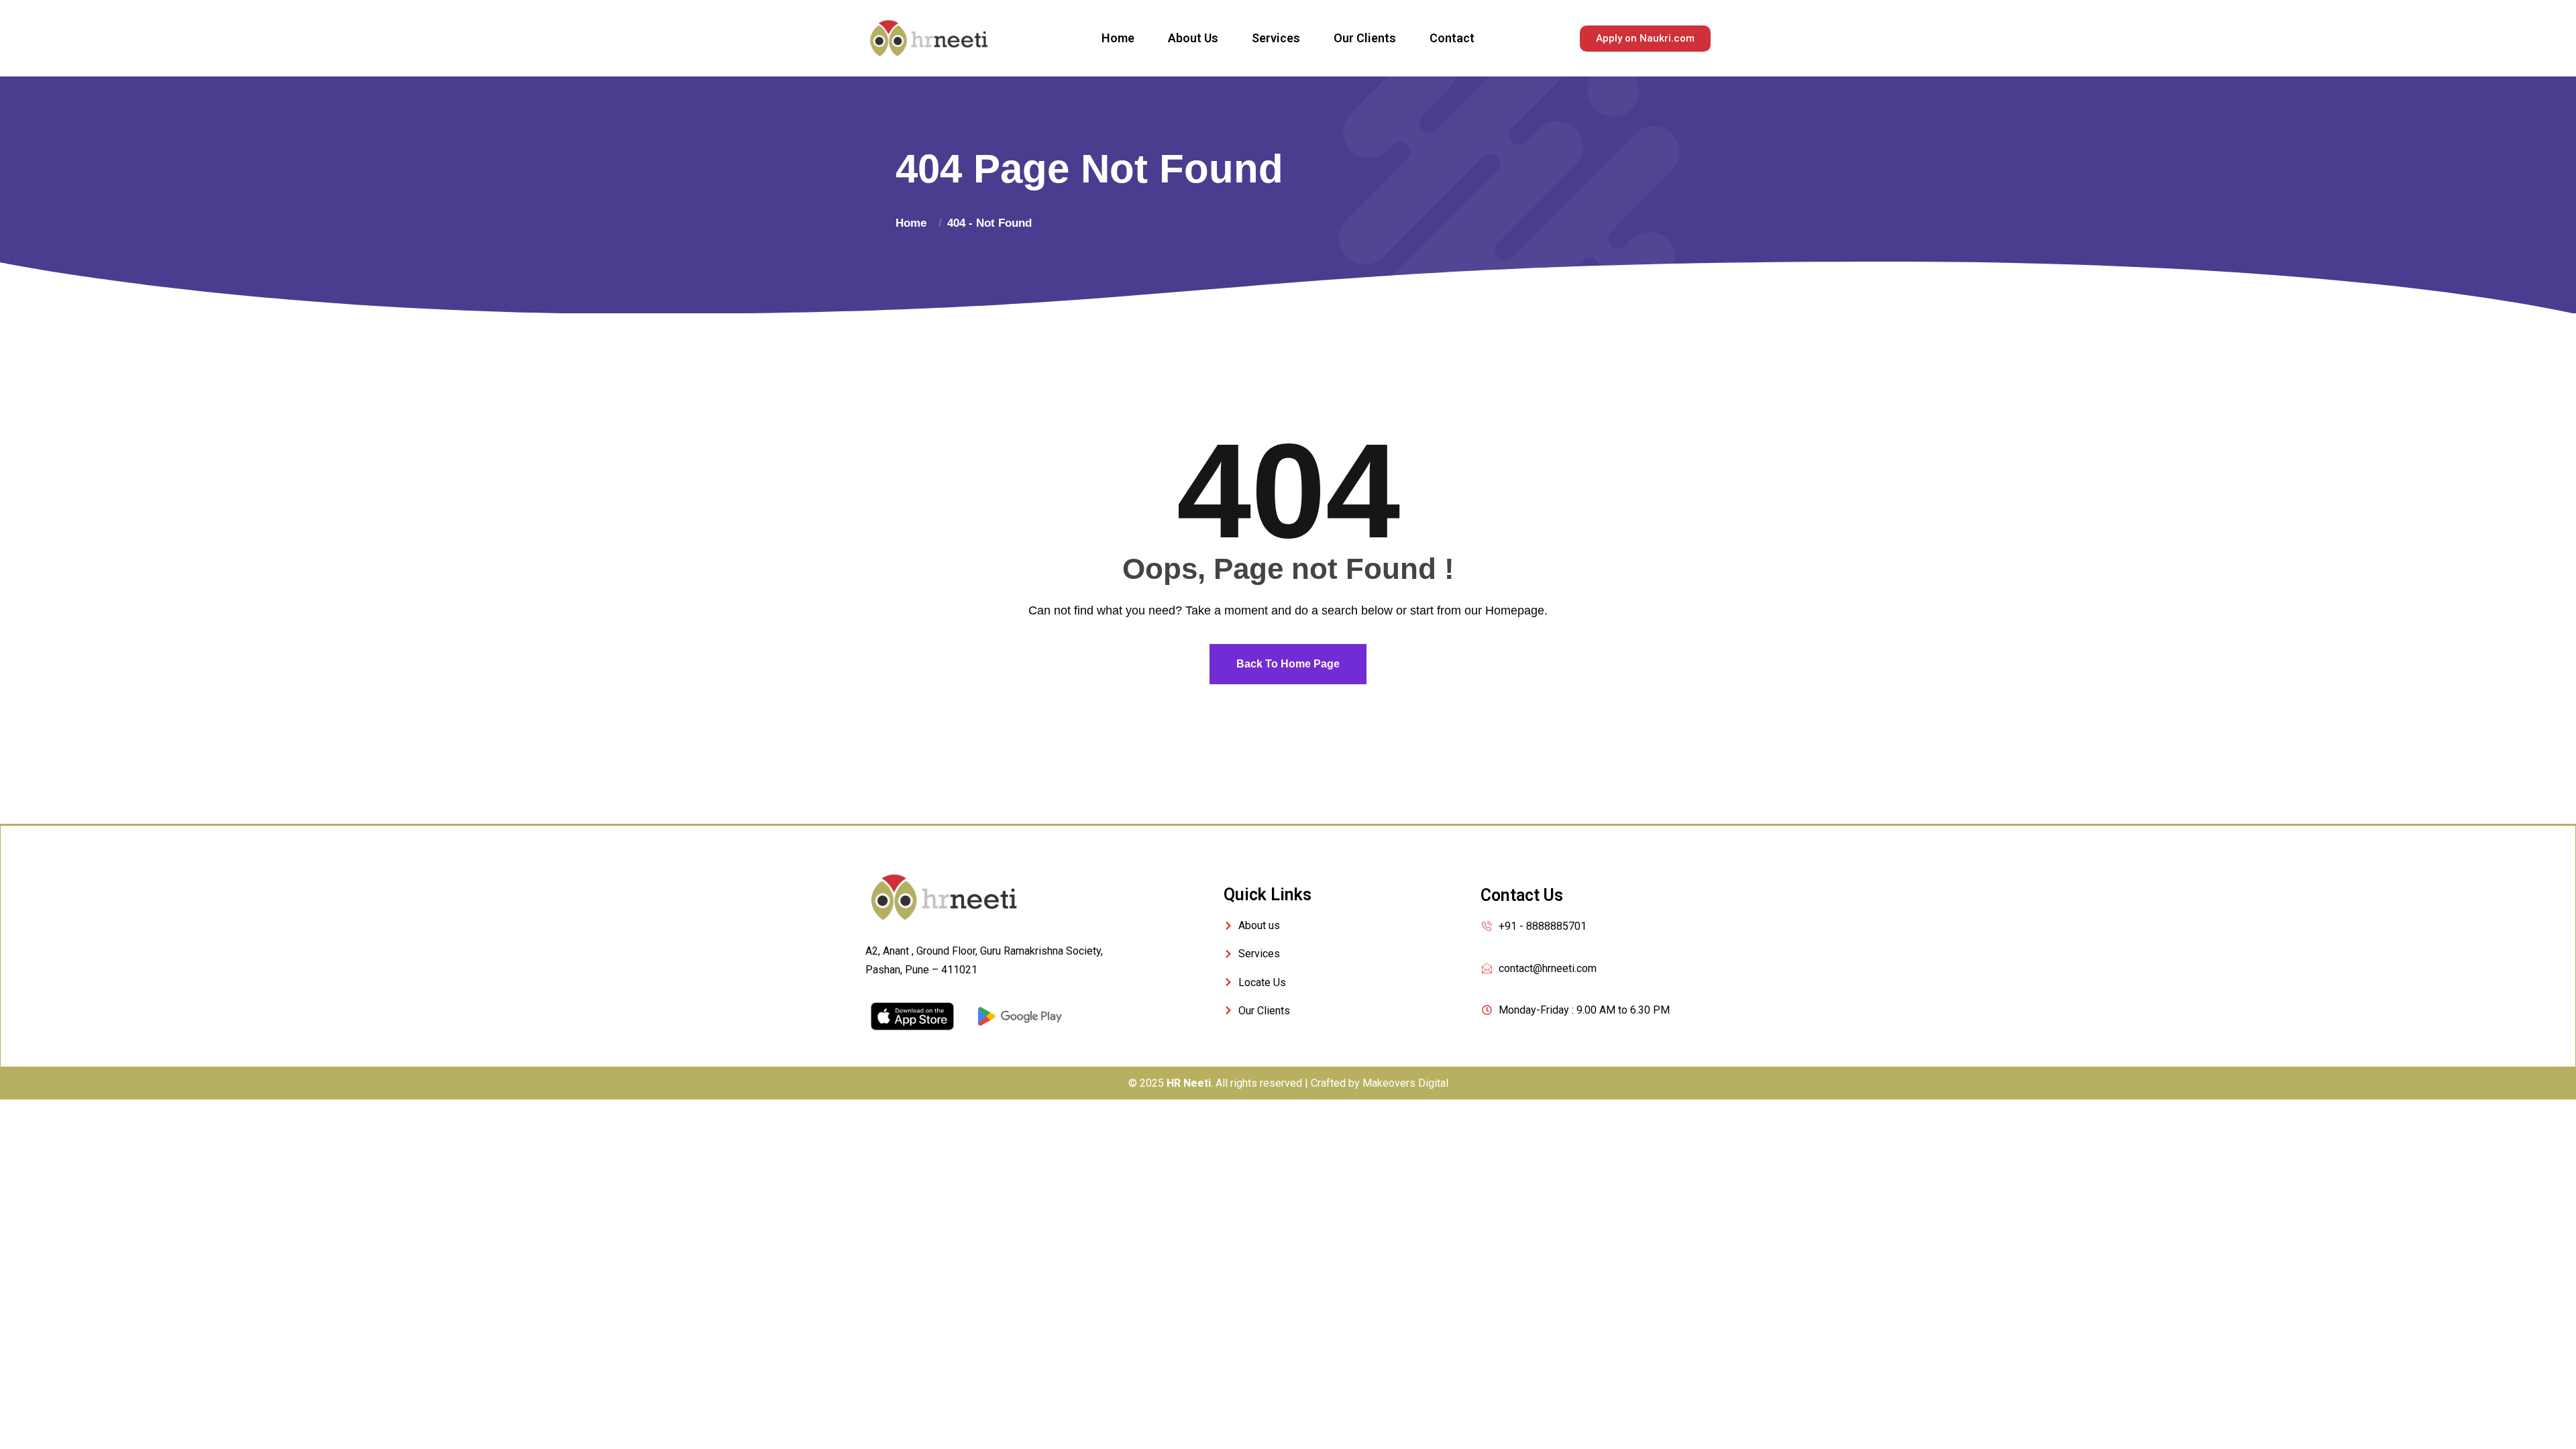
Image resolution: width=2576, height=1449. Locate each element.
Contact (1452, 38)
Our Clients (1365, 38)
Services (1276, 38)
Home (1118, 38)
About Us (1193, 38)
